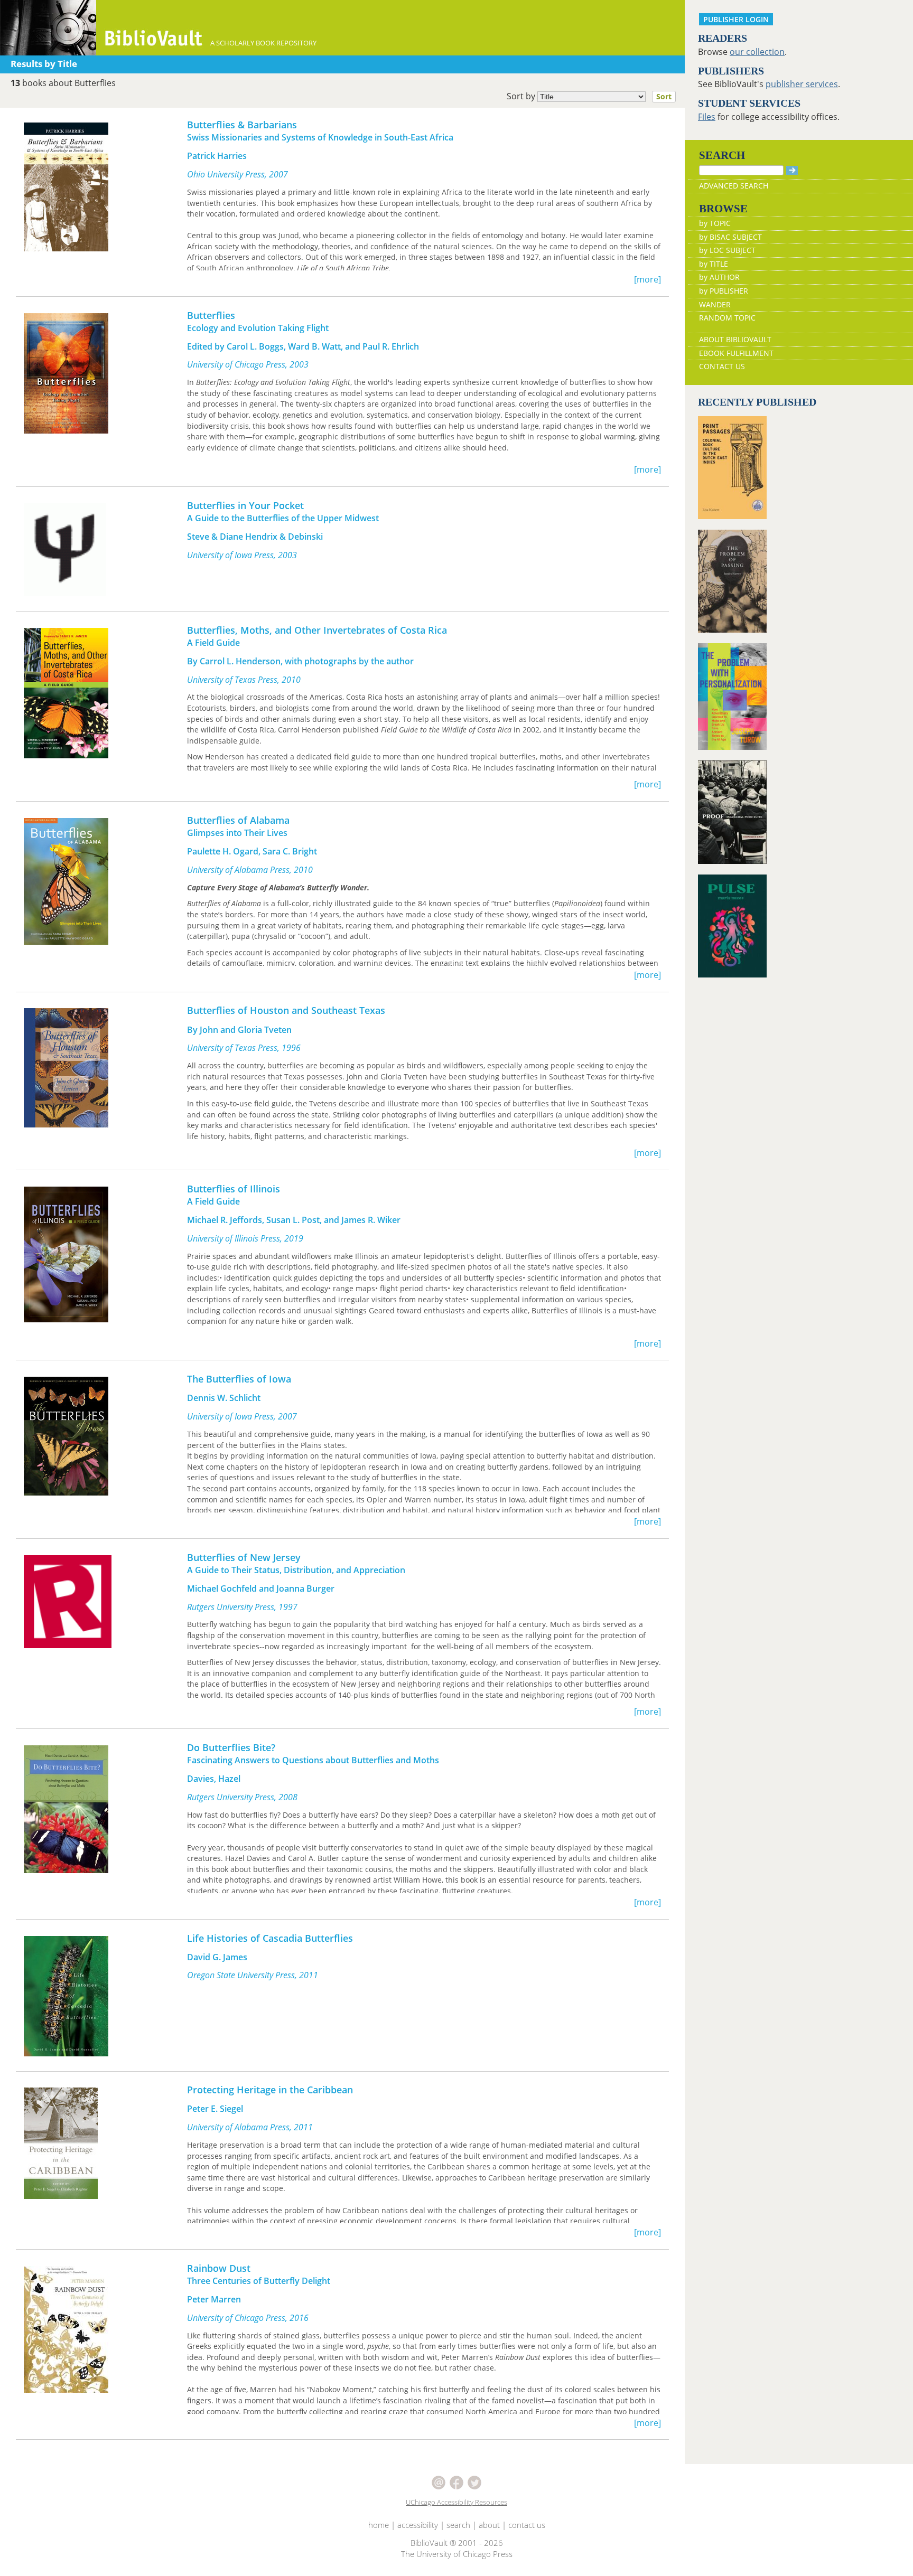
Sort (664, 96)
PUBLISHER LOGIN (736, 19)
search (458, 2525)
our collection (757, 52)
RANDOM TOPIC (727, 318)
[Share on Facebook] (458, 2481)
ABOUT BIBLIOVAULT (735, 339)
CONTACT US (722, 366)
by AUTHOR (719, 277)
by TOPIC (715, 223)
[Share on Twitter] (474, 2481)
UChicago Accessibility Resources (456, 2502)
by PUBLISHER (724, 291)
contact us (527, 2525)
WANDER (715, 304)
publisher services (802, 84)
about (489, 2525)
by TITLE (714, 264)
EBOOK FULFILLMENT (736, 353)
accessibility (418, 2525)
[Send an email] (440, 2481)
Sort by (589, 96)
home (379, 2525)
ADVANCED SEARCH (734, 186)
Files (707, 117)
